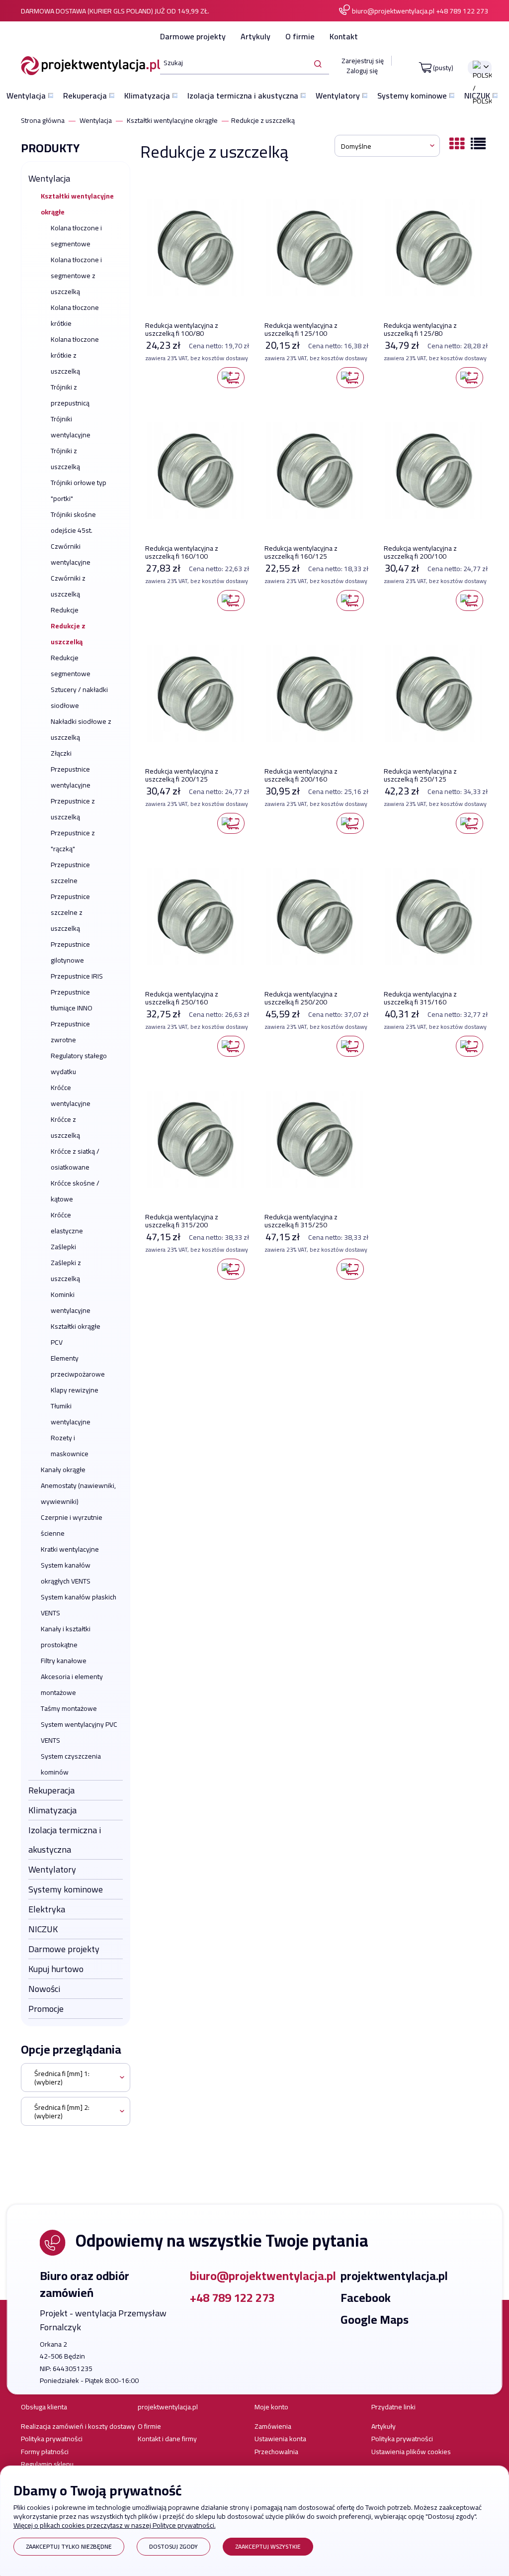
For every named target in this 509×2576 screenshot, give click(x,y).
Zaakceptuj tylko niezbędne (69, 2546)
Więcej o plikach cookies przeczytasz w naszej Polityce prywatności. (115, 2525)
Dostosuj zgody (173, 2546)
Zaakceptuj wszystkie (268, 2546)
